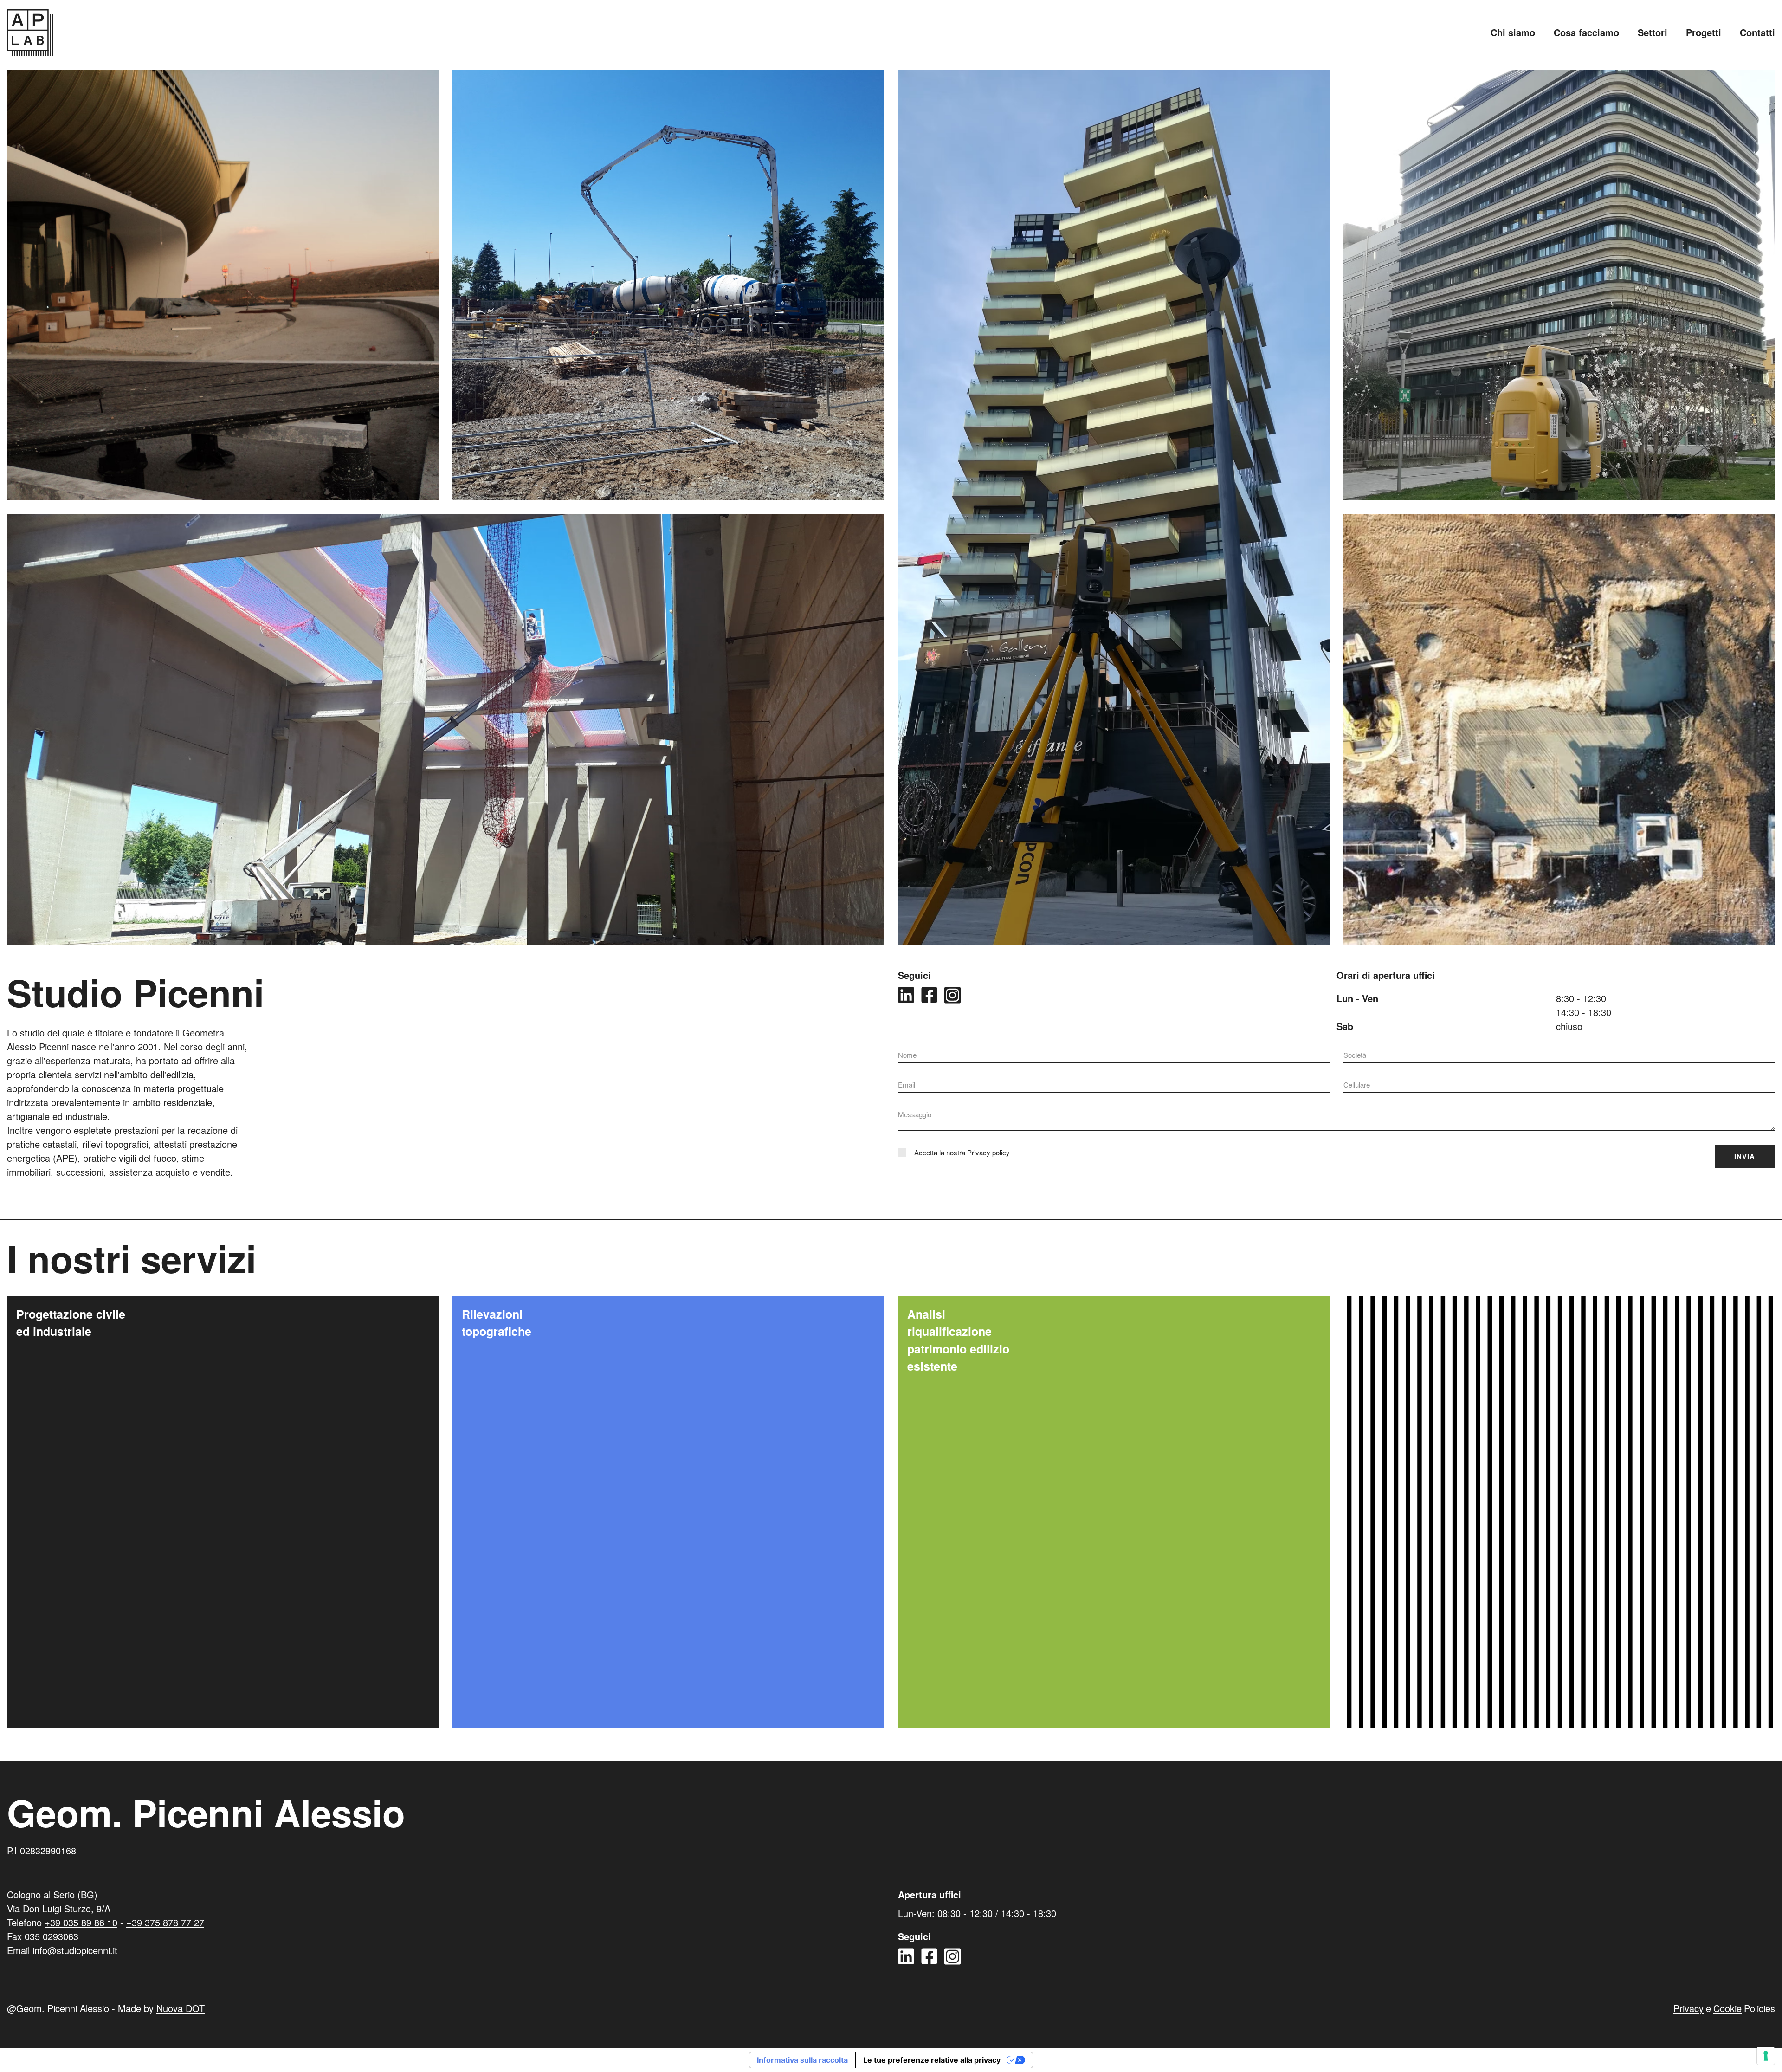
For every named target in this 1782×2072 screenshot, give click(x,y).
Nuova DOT (181, 2008)
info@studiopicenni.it (75, 1950)
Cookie (1727, 2008)
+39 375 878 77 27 (165, 1922)
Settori (1653, 32)
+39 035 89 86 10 (81, 1922)
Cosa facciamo (1586, 32)
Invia (1745, 1156)
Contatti (1757, 32)
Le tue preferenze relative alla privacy (932, 2060)
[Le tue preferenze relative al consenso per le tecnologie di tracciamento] (1766, 2056)
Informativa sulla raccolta (802, 2060)
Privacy (1688, 2008)
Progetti (1704, 32)
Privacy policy (988, 1152)
